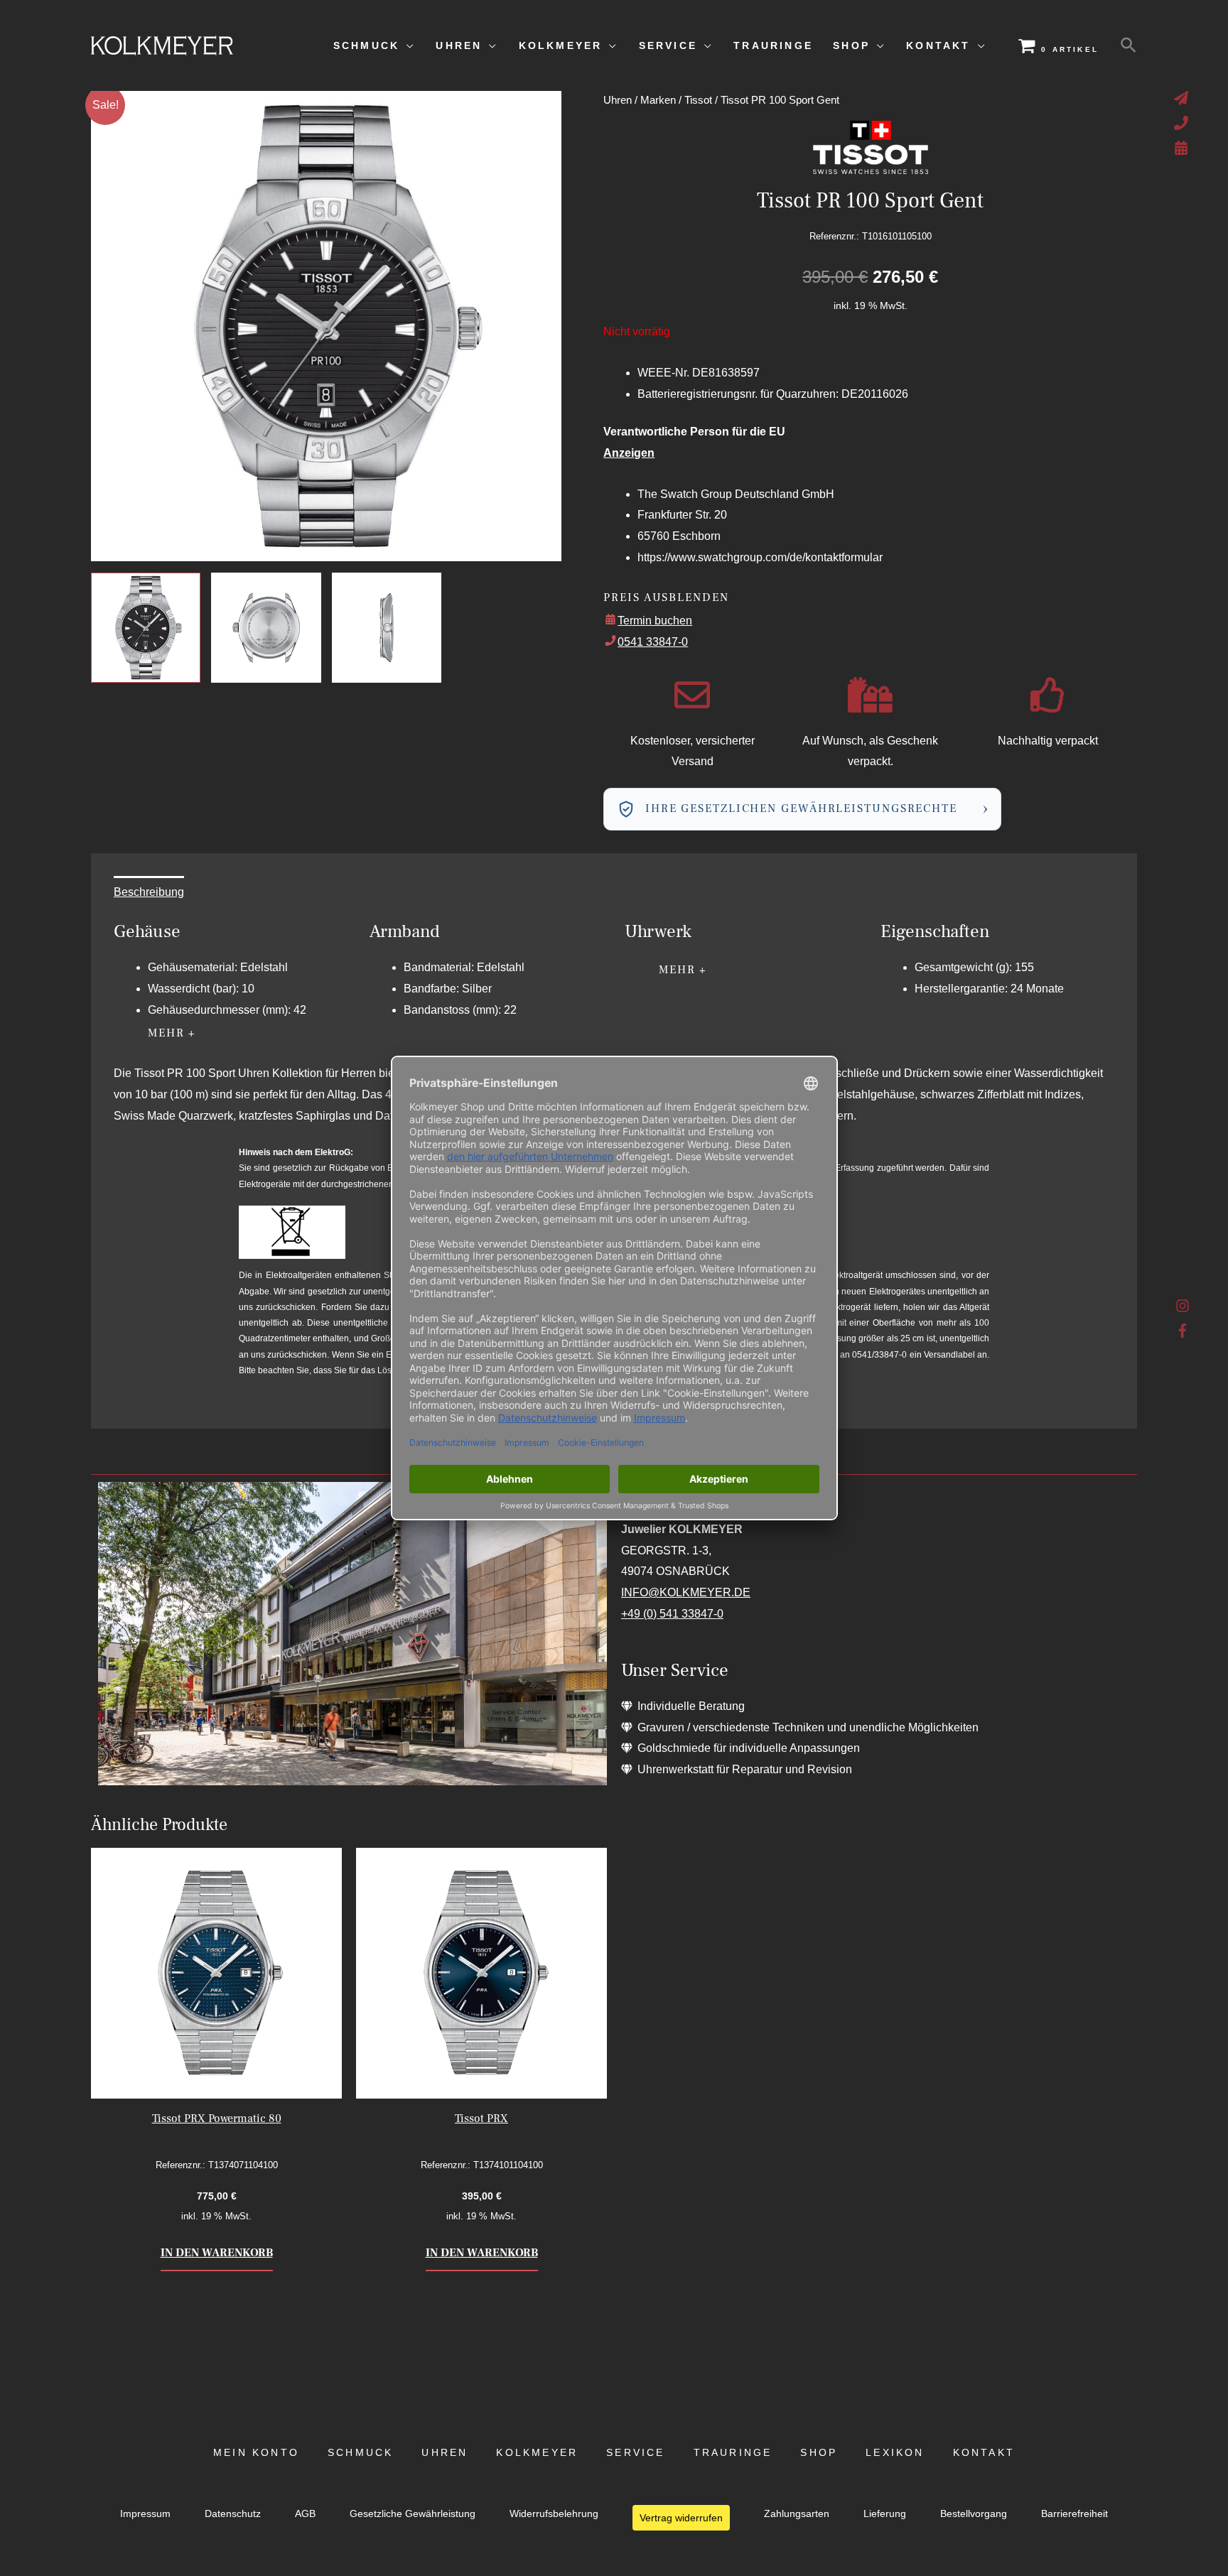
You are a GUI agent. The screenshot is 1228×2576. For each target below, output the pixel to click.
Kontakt (984, 2453)
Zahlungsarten (797, 2514)
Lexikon (895, 2453)
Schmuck (360, 2453)
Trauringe (733, 2453)
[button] (1129, 45)
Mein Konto (256, 2453)
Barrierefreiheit (1074, 2514)
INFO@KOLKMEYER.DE (686, 1592)
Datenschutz (233, 2514)
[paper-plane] (1183, 98)
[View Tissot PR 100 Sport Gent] (146, 627)
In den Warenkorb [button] (217, 2253)
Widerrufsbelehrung (554, 2514)
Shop (819, 2453)
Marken (658, 100)
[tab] (149, 892)
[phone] (1183, 123)
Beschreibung (149, 892)
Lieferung (885, 2514)
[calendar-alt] (1183, 148)
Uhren (618, 100)
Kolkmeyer (537, 2453)
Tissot (698, 100)
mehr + (172, 1033)
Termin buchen (655, 621)
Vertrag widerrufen (681, 2518)
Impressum (145, 2514)
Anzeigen (629, 453)
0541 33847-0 (653, 642)
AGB (305, 2514)
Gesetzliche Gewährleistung (413, 2514)
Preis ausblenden (666, 597)
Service (635, 2453)
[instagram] (1183, 1309)
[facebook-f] (1183, 1331)
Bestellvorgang (974, 2514)
